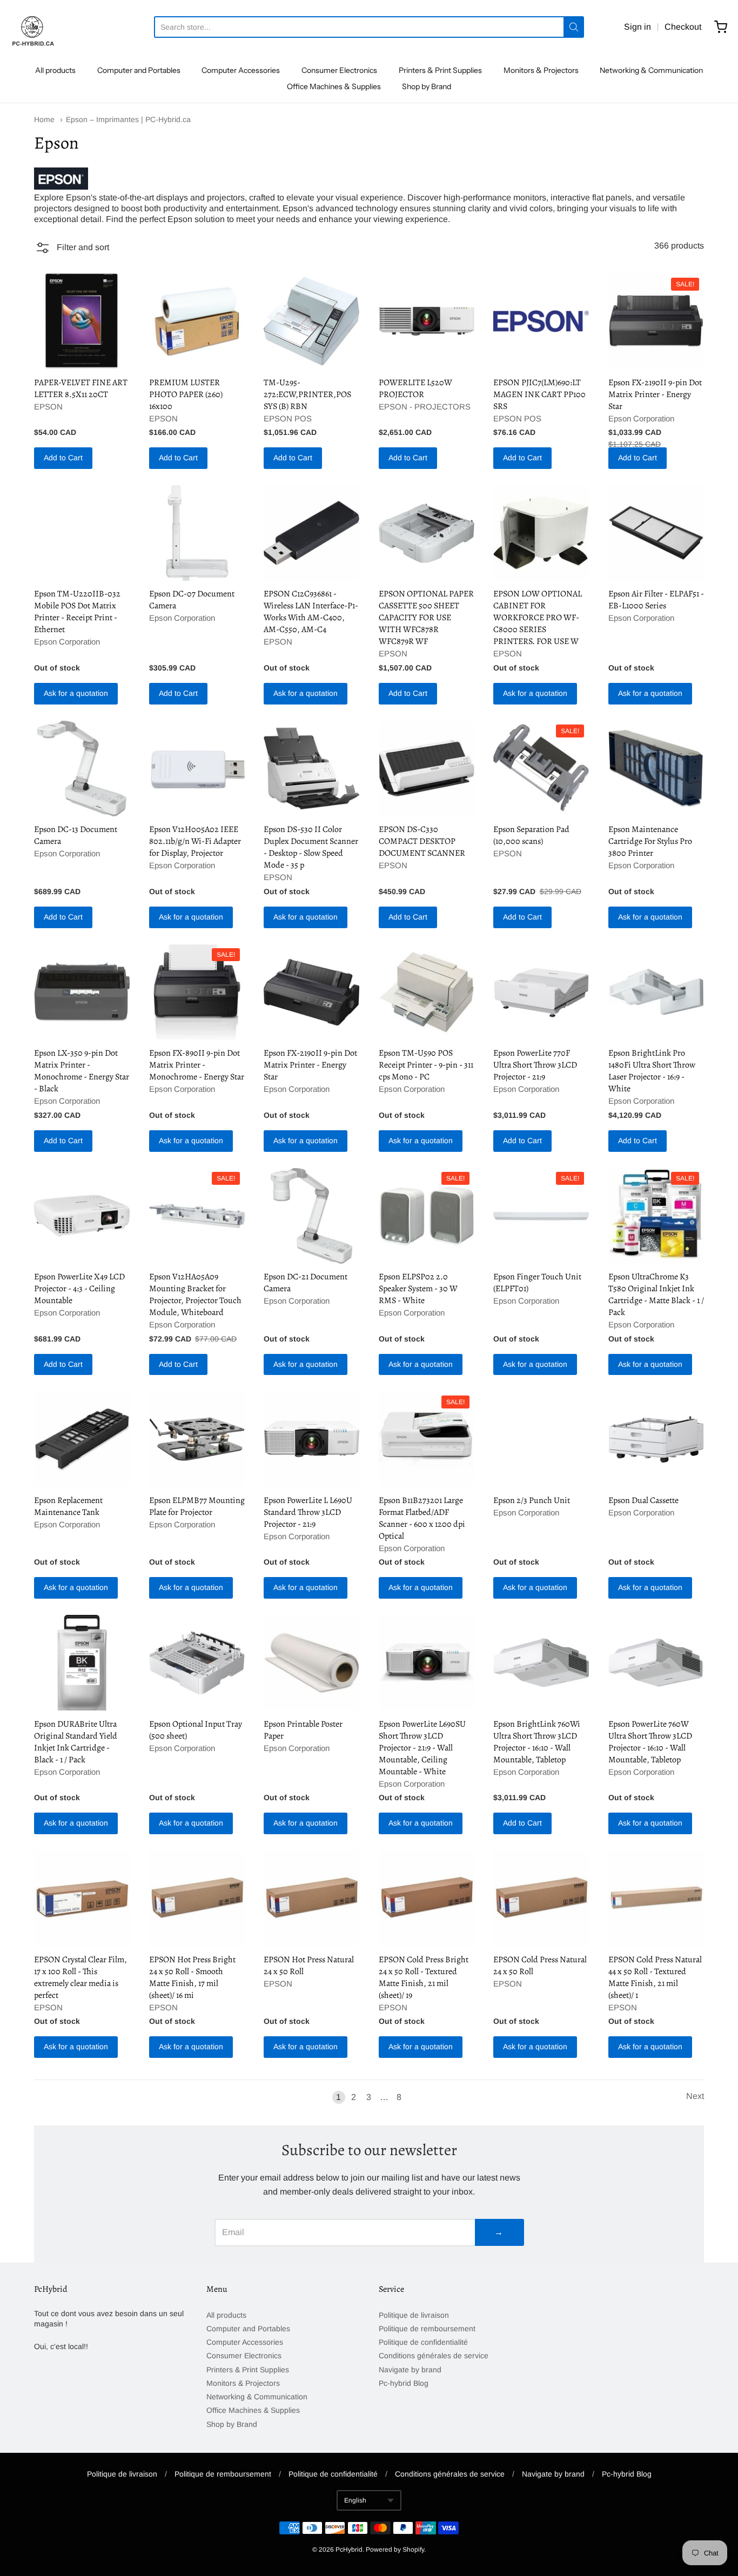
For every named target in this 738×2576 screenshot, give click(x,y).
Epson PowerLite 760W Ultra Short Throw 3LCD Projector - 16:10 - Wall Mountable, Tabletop (650, 1742)
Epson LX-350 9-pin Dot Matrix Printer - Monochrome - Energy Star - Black (82, 1071)
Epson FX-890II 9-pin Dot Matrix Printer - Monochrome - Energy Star (197, 1065)
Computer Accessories (241, 70)
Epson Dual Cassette (643, 1500)
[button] (72, 249)
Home (44, 119)
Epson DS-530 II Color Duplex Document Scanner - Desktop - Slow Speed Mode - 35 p (311, 847)
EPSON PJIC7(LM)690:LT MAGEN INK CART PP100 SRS (539, 394)
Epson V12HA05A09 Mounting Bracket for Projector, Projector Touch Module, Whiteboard (195, 1294)
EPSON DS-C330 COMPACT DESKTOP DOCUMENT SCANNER (422, 841)
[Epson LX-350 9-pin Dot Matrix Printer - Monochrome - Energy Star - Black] (82, 992)
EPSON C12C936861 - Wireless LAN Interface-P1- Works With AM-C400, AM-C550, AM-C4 (311, 612)
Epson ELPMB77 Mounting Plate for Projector (197, 1506)
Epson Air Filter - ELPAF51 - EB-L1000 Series (656, 600)
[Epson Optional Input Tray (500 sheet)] (197, 1663)
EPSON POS (288, 418)
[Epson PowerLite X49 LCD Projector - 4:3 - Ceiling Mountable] (82, 1216)
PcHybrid (349, 2550)
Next (695, 2096)
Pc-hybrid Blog (404, 2383)
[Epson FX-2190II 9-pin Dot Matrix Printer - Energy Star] (656, 321)
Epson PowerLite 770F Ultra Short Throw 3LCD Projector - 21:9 (535, 1065)
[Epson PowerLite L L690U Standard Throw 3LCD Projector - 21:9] (311, 1439)
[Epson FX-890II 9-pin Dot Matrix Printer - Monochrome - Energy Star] (197, 992)
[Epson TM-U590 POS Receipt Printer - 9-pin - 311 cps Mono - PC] (427, 992)
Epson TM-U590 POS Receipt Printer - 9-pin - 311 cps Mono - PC (426, 1065)
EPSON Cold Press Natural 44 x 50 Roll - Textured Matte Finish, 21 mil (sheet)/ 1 (655, 1977)
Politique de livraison (414, 2315)
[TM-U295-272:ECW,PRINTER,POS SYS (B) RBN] (311, 321)
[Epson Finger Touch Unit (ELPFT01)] (541, 1216)
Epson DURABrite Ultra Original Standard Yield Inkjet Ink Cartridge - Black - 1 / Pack (76, 1742)
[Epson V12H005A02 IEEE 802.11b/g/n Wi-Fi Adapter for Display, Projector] (197, 769)
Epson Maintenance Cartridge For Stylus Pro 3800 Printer (650, 841)
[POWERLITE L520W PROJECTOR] (427, 321)
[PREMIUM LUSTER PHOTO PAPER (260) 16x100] (197, 321)
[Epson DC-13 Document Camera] (82, 769)
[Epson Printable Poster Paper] (311, 1663)
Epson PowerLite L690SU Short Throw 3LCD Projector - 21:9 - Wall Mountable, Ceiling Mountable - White (422, 1748)
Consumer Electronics (339, 70)
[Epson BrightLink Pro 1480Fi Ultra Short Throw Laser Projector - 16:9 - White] (656, 992)
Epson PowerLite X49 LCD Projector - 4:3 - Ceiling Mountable (79, 1289)
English (355, 2500)
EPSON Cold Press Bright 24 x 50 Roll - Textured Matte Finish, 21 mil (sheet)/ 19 (424, 1977)
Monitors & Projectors (541, 70)
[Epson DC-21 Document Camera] (311, 1216)
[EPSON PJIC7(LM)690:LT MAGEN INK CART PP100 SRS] (541, 321)
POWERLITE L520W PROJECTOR (415, 388)
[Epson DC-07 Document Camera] (197, 533)
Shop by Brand (427, 86)
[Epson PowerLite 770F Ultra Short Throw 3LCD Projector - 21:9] (541, 992)
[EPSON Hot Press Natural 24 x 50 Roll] (311, 1898)
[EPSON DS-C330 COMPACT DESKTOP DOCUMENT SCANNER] (427, 769)
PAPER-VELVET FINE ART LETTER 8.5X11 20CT (81, 388)
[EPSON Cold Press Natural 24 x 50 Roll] (541, 1898)
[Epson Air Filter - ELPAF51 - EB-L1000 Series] (656, 533)
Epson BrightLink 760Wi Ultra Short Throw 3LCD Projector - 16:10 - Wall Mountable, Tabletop (537, 1742)
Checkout (683, 27)
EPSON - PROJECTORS (425, 407)
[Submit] (574, 27)
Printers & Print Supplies (440, 70)
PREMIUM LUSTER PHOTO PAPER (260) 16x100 (186, 394)
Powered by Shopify (395, 2550)
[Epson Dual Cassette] (656, 1439)
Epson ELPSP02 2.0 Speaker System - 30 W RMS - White (418, 1289)
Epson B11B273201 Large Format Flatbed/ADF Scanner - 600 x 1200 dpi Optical (422, 1518)
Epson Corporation (641, 418)
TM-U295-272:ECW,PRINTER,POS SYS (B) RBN (307, 394)
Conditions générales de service (434, 2356)
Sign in (638, 27)
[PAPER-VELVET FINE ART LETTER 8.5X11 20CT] (82, 321)
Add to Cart (63, 458)
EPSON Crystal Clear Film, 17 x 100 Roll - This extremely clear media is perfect (80, 1977)
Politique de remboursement (427, 2329)
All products (55, 70)
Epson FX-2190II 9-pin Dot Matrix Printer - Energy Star (655, 394)
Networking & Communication (651, 70)
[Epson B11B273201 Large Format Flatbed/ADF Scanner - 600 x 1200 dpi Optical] (427, 1439)
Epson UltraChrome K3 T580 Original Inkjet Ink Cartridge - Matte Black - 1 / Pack (656, 1294)
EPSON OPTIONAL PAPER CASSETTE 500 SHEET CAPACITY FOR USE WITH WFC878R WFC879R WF (426, 618)
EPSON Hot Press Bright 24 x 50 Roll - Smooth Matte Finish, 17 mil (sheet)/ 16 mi (192, 1977)
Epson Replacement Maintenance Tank (68, 1506)
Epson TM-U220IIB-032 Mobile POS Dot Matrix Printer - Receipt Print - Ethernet (77, 612)
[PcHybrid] (32, 27)
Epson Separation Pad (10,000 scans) (531, 835)
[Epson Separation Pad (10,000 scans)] (541, 769)
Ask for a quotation (76, 693)
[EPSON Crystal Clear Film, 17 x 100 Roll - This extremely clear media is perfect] (82, 1898)
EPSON (48, 407)
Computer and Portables (139, 70)
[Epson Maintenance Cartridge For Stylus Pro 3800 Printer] (656, 769)
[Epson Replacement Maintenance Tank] (82, 1439)
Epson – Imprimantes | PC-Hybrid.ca (128, 119)
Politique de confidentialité (423, 2342)
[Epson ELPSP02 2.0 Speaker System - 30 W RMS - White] (427, 1216)
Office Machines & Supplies (334, 86)
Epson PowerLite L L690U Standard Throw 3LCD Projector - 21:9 (308, 1512)
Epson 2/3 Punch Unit (532, 1500)
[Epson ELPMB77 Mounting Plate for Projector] (197, 1439)
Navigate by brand (410, 2370)
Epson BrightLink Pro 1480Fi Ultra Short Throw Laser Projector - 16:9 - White (652, 1071)
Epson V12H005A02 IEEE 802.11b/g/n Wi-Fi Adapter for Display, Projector (195, 841)
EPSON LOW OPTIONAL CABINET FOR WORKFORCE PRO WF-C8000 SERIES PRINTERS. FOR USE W (538, 618)
